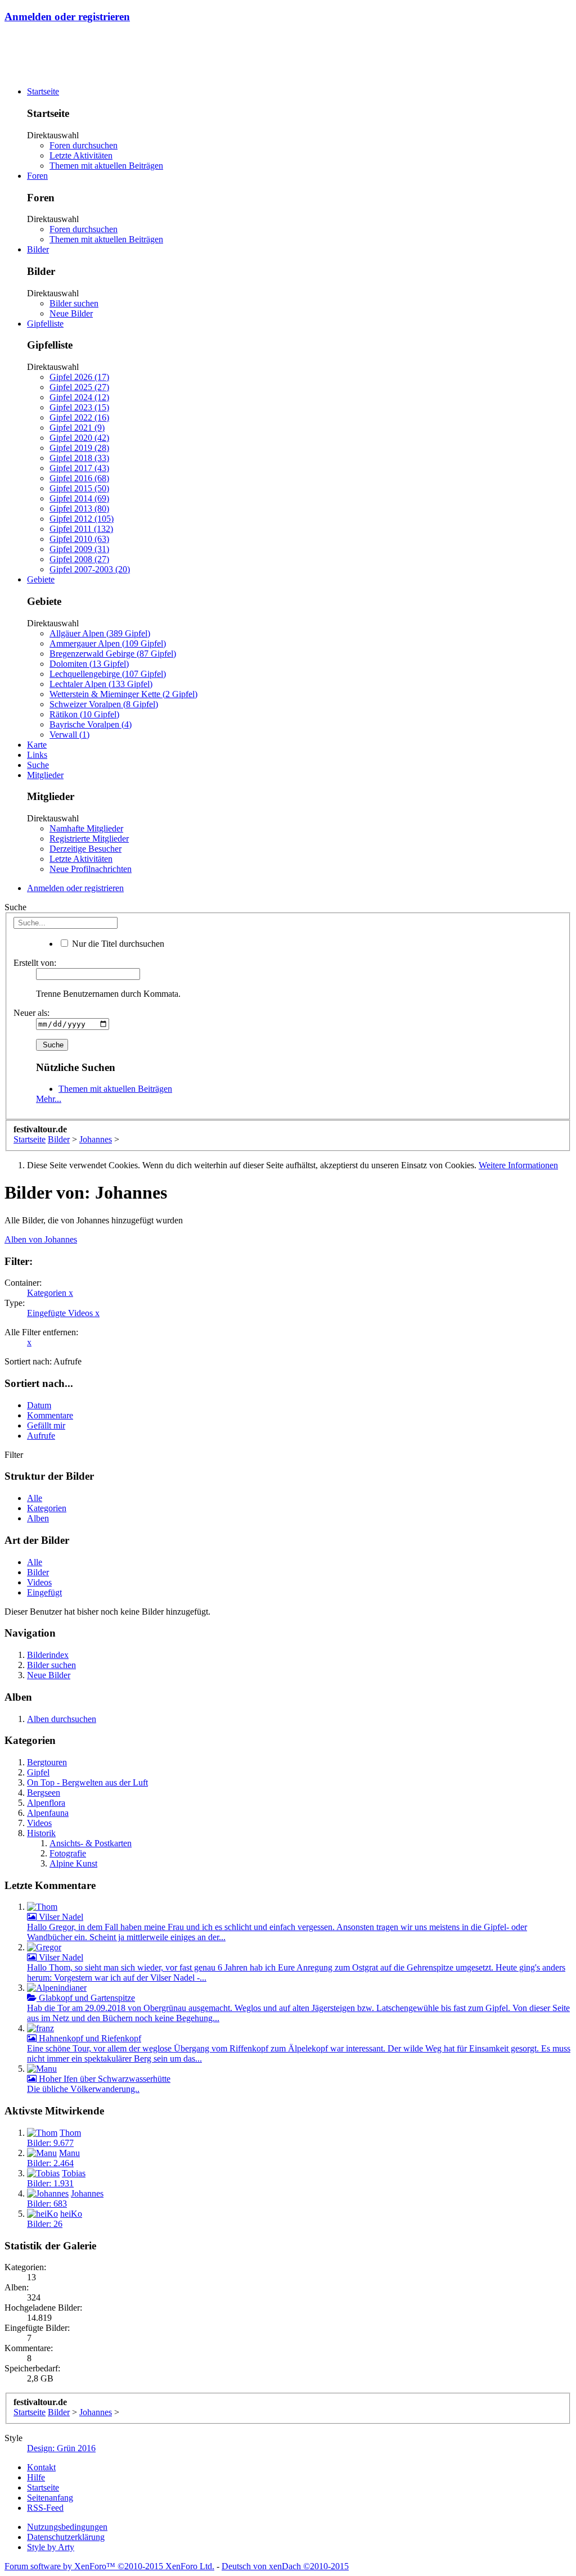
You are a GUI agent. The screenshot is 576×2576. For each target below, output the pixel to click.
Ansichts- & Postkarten (91, 1843)
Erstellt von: (35, 963)
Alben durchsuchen (62, 1719)
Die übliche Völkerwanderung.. (83, 2089)
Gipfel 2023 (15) (79, 407)
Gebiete (41, 579)
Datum (39, 1405)
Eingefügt (44, 1592)
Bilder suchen (74, 303)
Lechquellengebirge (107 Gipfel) (108, 674)
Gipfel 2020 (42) (79, 438)
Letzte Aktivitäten (81, 155)
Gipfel (38, 1772)
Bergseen (44, 1793)
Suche (38, 765)
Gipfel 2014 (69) (79, 498)
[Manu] (42, 2069)
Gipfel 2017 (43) (79, 468)
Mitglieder (45, 775)
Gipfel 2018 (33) (79, 458)
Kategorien (50, 1293)
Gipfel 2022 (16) (79, 417)
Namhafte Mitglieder (86, 828)
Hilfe (36, 2477)
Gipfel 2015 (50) (79, 488)
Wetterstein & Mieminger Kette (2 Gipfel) (123, 694)
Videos (39, 1582)
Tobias (74, 2173)
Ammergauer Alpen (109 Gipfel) (108, 643)
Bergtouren (47, 1762)
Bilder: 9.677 (50, 2143)
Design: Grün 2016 (61, 2448)
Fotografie (68, 1853)
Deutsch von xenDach (285, 2566)
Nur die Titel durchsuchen (117, 944)
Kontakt (41, 2467)
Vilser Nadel (60, 1917)
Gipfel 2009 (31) (79, 549)
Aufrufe (41, 1436)
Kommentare (50, 1415)
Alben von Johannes (41, 1239)
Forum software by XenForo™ (109, 2566)
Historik (41, 1833)
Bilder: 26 (45, 2224)
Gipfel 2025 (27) (79, 387)
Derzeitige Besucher (85, 849)
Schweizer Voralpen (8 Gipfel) (104, 704)
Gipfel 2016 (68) (79, 478)
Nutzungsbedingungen (67, 2527)
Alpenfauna (48, 1813)
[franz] (40, 2028)
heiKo (71, 2214)
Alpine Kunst (73, 1863)
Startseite (43, 91)
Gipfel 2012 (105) (82, 519)
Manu (69, 2153)
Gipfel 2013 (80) (79, 509)
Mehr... (49, 1099)
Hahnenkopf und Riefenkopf (89, 2038)
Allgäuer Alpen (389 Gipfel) (100, 633)
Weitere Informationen (518, 1165)
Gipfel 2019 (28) (79, 448)
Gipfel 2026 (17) (79, 377)
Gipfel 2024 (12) (79, 397)
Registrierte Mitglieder (89, 839)
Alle (35, 1498)
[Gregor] (44, 1947)
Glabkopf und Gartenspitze (86, 1998)
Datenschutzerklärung (66, 2537)
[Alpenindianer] (57, 1988)
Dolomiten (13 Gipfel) (89, 664)
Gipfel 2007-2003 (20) (90, 569)
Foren (37, 176)
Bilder (38, 249)
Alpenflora (46, 1803)
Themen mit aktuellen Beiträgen (106, 166)
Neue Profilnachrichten (91, 869)
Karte (37, 745)
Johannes (87, 2193)
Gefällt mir (46, 1425)
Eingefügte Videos (63, 1313)
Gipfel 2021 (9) (77, 428)
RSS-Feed (45, 2508)
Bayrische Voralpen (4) (91, 724)
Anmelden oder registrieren (67, 17)
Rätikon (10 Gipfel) (84, 714)
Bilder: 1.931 (50, 2183)
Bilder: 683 (47, 2204)
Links (37, 755)
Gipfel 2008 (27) (79, 559)
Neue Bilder (71, 313)
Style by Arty (51, 2547)
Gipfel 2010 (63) (79, 539)
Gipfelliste (45, 324)
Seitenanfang (50, 2498)
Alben (38, 1518)
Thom (70, 2133)
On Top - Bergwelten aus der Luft (87, 1782)
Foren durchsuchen (84, 145)
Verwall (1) (69, 735)
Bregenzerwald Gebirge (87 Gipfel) (113, 654)
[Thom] (42, 1907)
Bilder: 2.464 (50, 2163)
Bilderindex (48, 1655)
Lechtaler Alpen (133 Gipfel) (101, 684)
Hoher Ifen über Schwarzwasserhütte (103, 2079)
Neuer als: (31, 1013)
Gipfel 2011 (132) (81, 529)
